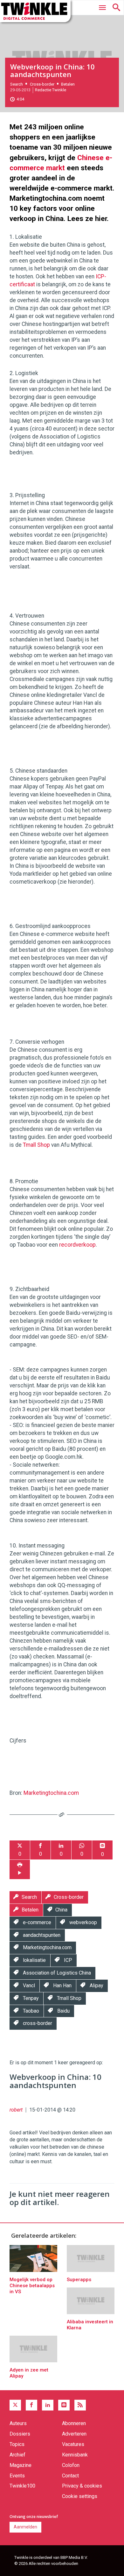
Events (17, 2476)
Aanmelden (25, 2527)
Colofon (71, 2465)
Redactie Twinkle (51, 90)
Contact (70, 2476)
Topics (17, 2444)
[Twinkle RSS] (80, 2405)
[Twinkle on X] (15, 2405)
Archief (17, 2455)
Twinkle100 (22, 2486)
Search (17, 84)
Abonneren (74, 2423)
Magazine (21, 2465)
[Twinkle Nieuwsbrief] (64, 2405)
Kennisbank (75, 2455)
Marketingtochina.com (51, 1793)
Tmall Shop (36, 1145)
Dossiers (20, 2434)
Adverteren (74, 2434)
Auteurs (18, 2423)
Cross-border (42, 84)
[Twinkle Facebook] (31, 2405)
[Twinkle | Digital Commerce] (35, 11)
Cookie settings (80, 2496)
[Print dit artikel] (20, 1869)
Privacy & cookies (82, 2486)
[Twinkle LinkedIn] (48, 2405)
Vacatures (73, 2444)
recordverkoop (77, 1245)
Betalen (68, 84)
